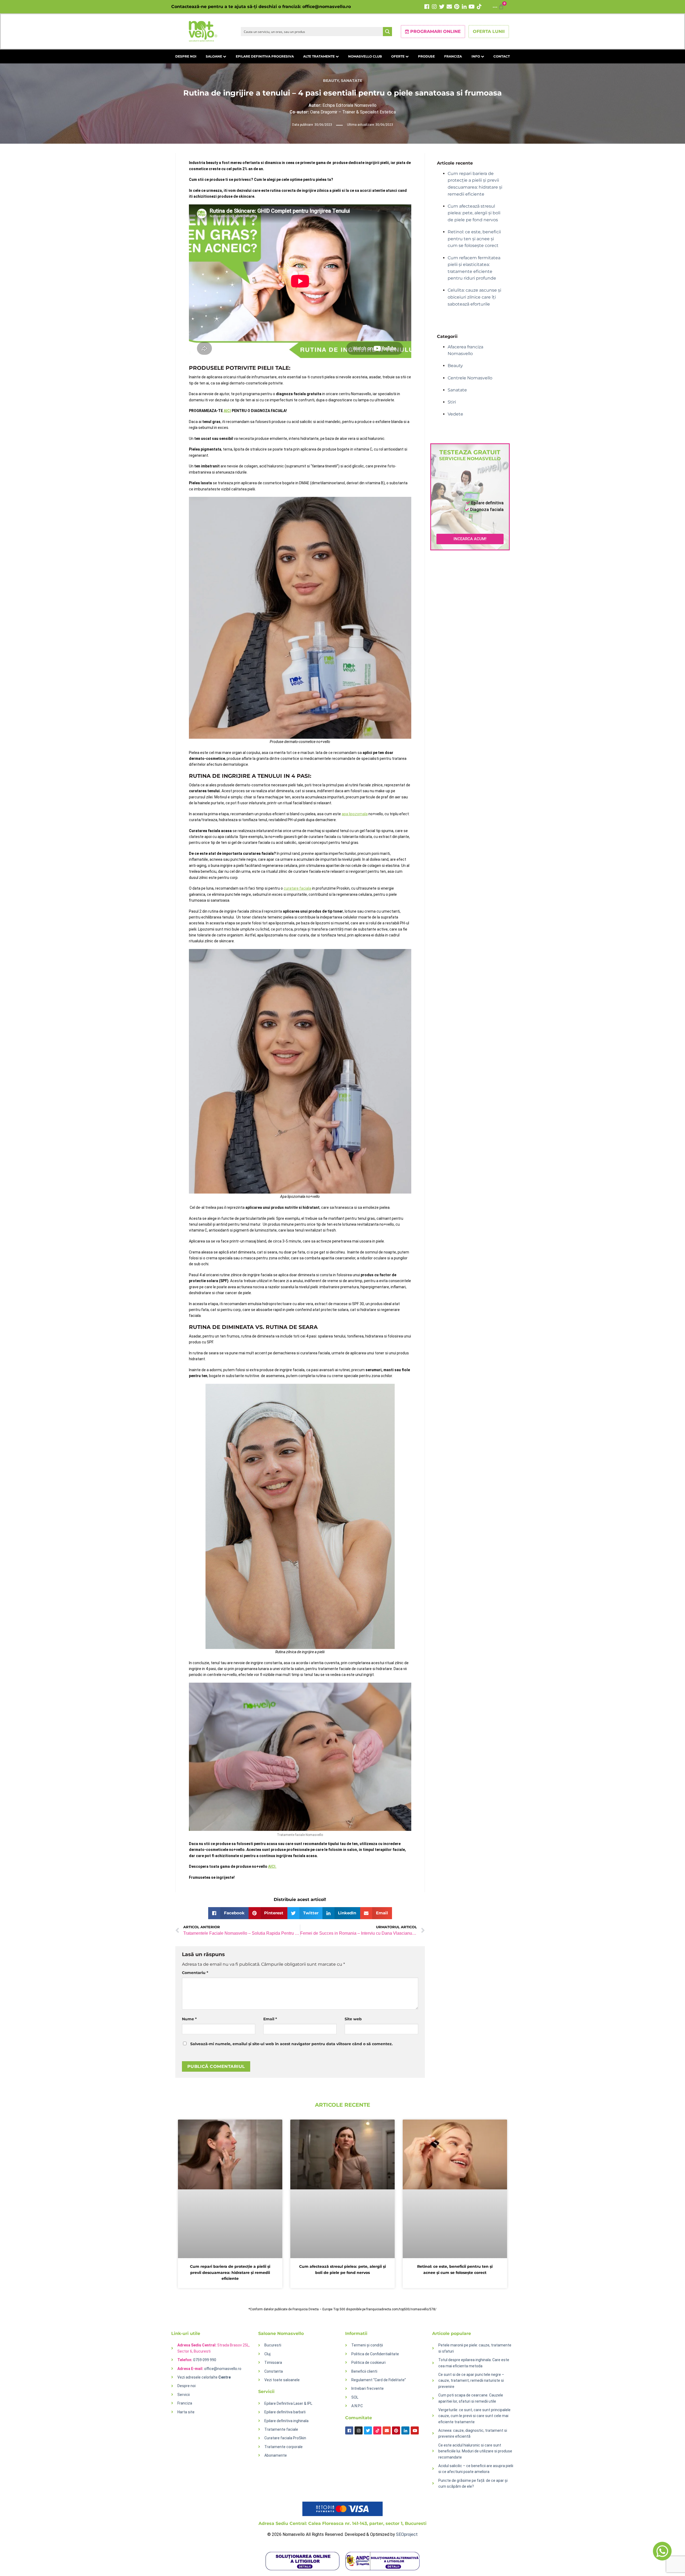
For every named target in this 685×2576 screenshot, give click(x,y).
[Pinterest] (457, 7)
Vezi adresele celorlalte (204, 2377)
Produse (426, 56)
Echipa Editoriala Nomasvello (342, 105)
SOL (355, 2397)
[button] (228, 1913)
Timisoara (273, 2362)
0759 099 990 (205, 2360)
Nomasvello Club (365, 56)
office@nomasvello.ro (327, 7)
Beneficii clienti (364, 2371)
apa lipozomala (355, 814)
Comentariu (195, 1973)
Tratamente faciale (281, 2429)
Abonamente (276, 2455)
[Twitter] (442, 7)
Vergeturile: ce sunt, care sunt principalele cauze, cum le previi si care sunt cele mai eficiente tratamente (474, 2416)
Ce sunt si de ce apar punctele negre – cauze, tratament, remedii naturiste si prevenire (471, 2381)
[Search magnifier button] (387, 32)
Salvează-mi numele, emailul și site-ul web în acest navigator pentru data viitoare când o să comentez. (292, 2044)
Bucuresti (273, 2345)
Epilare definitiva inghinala (286, 2421)
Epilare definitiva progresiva (265, 56)
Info (476, 56)
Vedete (455, 414)
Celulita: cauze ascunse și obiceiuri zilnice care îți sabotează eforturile (474, 297)
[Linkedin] (464, 7)
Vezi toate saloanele (282, 2380)
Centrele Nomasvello (470, 378)
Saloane (214, 56)
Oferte (398, 56)
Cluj (267, 2354)
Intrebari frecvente (368, 2388)
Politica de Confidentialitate (375, 2354)
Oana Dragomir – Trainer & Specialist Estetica (343, 112)
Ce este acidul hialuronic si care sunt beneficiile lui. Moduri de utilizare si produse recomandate (475, 2451)
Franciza (453, 56)
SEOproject (407, 2534)
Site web (353, 2019)
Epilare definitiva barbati (285, 2412)
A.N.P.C (357, 2406)
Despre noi (186, 56)
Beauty (331, 81)
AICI (227, 411)
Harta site (186, 2412)
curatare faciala (297, 888)
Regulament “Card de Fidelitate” (379, 2380)
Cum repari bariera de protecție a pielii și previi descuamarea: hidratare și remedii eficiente (230, 2272)
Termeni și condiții (367, 2345)
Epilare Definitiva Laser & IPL (288, 2403)
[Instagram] (434, 7)
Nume (189, 2019)
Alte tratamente (319, 56)
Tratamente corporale (283, 2447)
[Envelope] (449, 7)
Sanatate (352, 81)
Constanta (274, 2371)
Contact (502, 56)
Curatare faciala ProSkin (285, 2438)
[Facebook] (427, 7)
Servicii (184, 2395)
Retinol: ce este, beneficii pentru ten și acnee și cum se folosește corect (474, 239)
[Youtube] (472, 7)
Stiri (452, 402)
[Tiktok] (479, 7)
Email (270, 2019)
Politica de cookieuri (368, 2362)
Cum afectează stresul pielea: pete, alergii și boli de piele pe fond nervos (474, 213)
